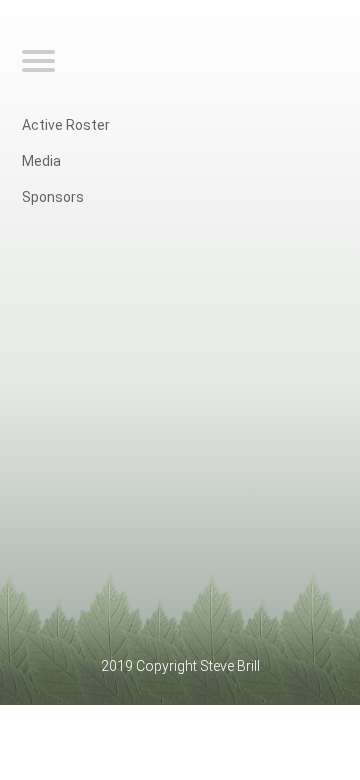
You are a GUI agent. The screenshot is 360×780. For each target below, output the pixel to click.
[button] (41, 62)
